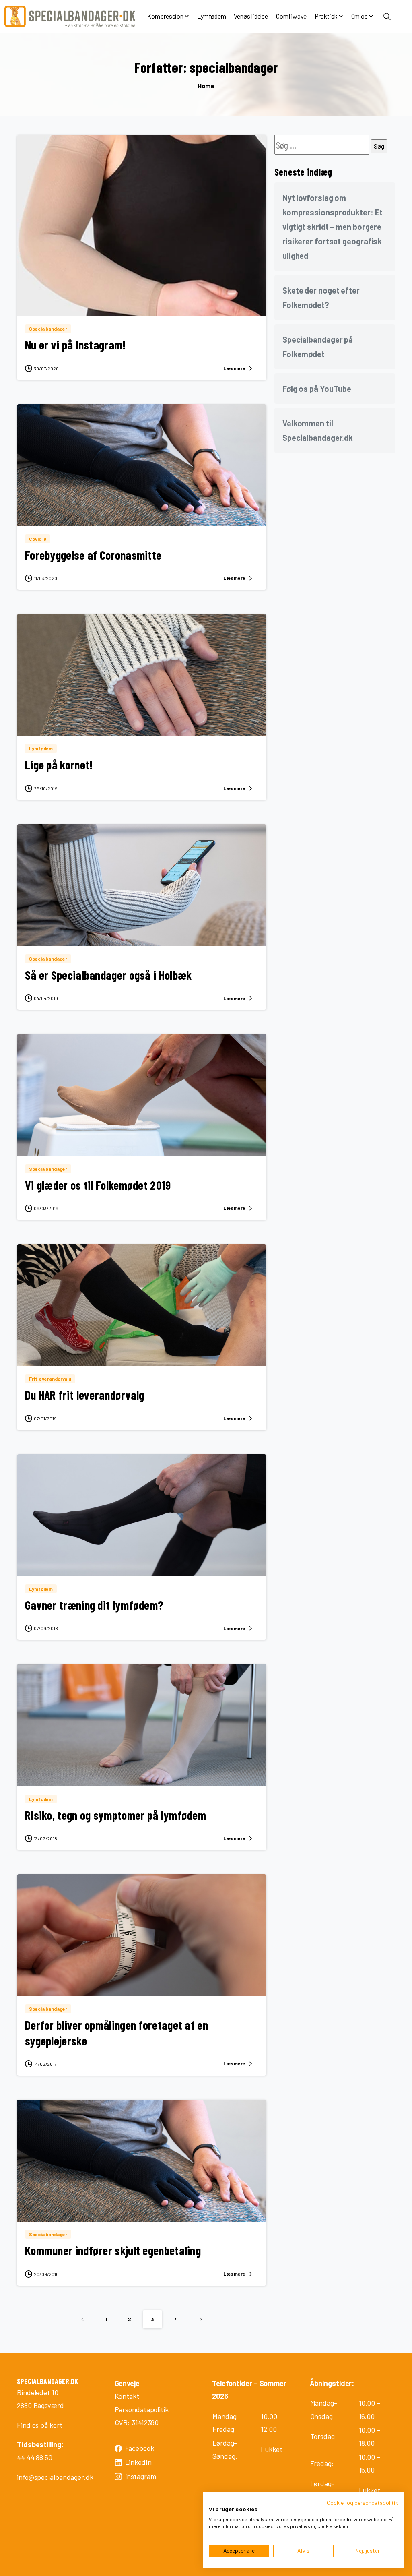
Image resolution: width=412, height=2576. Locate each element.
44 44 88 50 (35, 2457)
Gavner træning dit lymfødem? (94, 1605)
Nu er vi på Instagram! (75, 345)
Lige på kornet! (59, 765)
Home (206, 86)
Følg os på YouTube (317, 389)
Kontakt (127, 2396)
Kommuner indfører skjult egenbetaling (113, 2250)
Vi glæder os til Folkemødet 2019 (98, 1185)
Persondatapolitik (142, 2409)
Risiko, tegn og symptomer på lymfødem (115, 1815)
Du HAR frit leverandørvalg (85, 1395)
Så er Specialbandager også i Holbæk (108, 975)
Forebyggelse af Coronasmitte (93, 555)
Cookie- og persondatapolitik (362, 2503)
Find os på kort (40, 2425)
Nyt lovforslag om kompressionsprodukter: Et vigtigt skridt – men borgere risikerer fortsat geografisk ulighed (333, 227)
